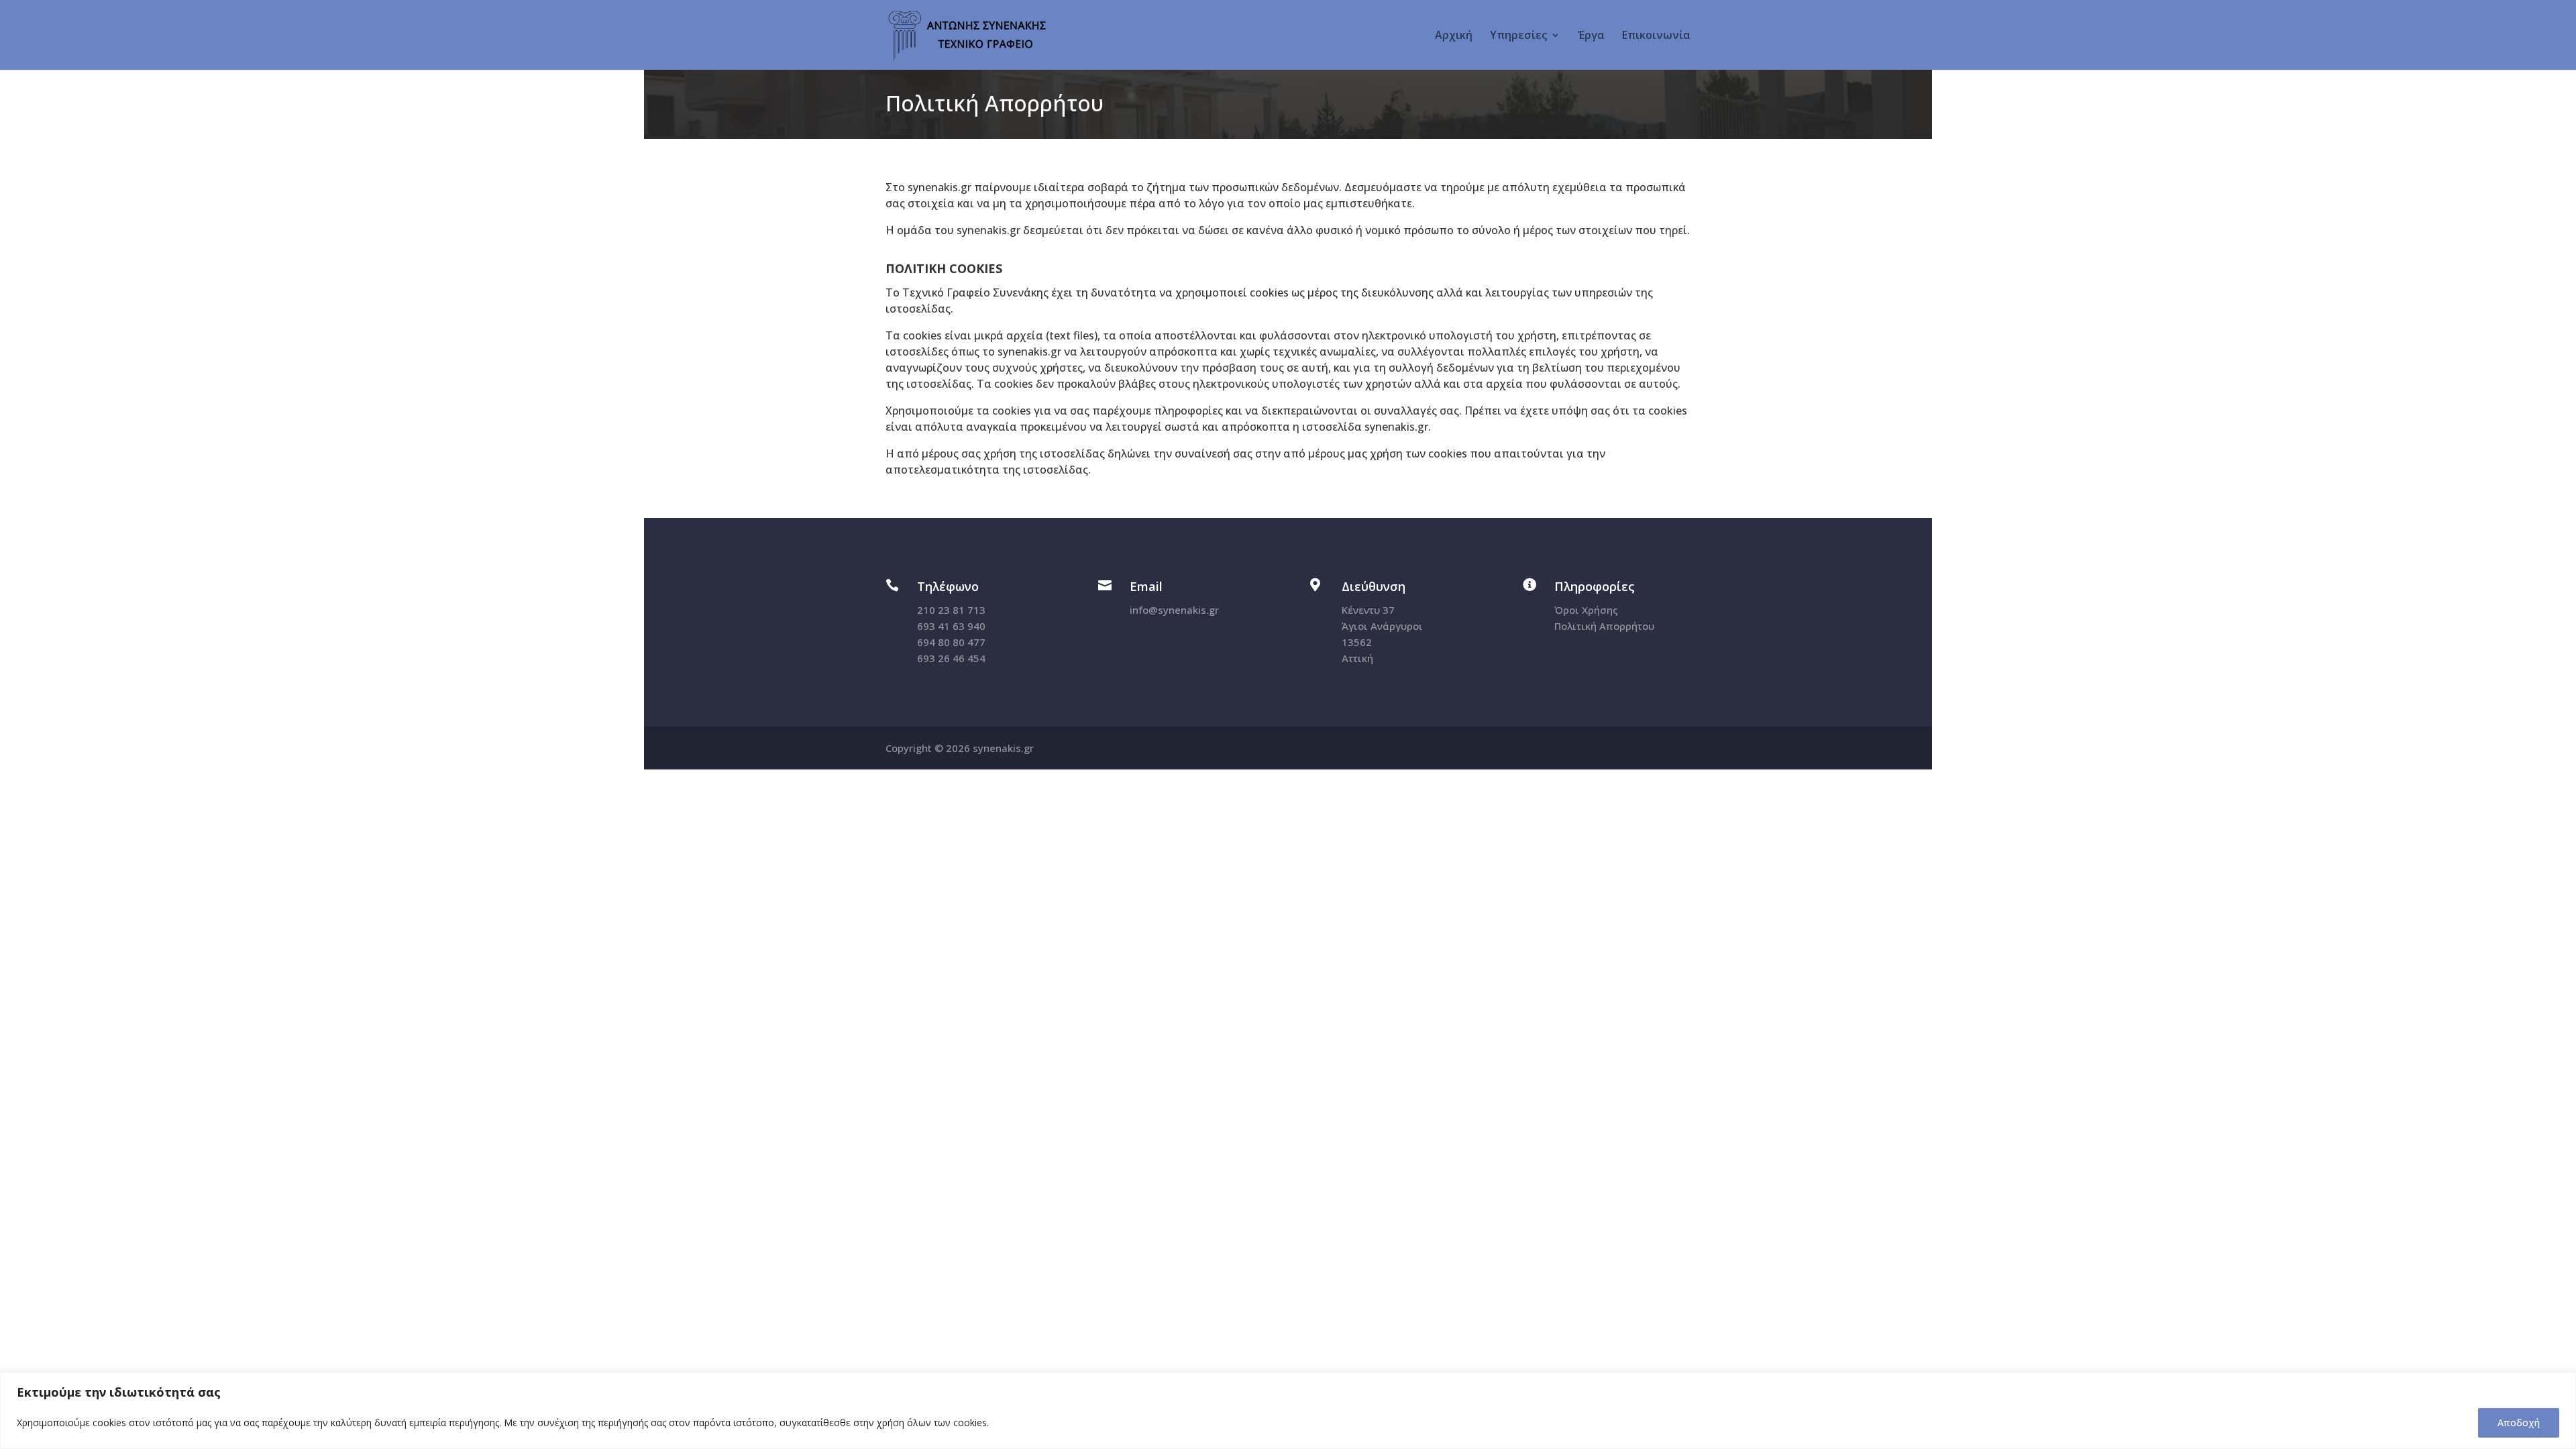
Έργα (1591, 36)
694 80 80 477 (951, 642)
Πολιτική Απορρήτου (1604, 626)
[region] (1288, 1410)
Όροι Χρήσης (1586, 610)
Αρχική (1454, 36)
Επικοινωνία (1656, 36)
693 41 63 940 (951, 626)
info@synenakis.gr (1174, 610)
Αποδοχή (2519, 1423)
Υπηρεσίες (1518, 36)
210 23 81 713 (951, 610)
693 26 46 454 (951, 658)
